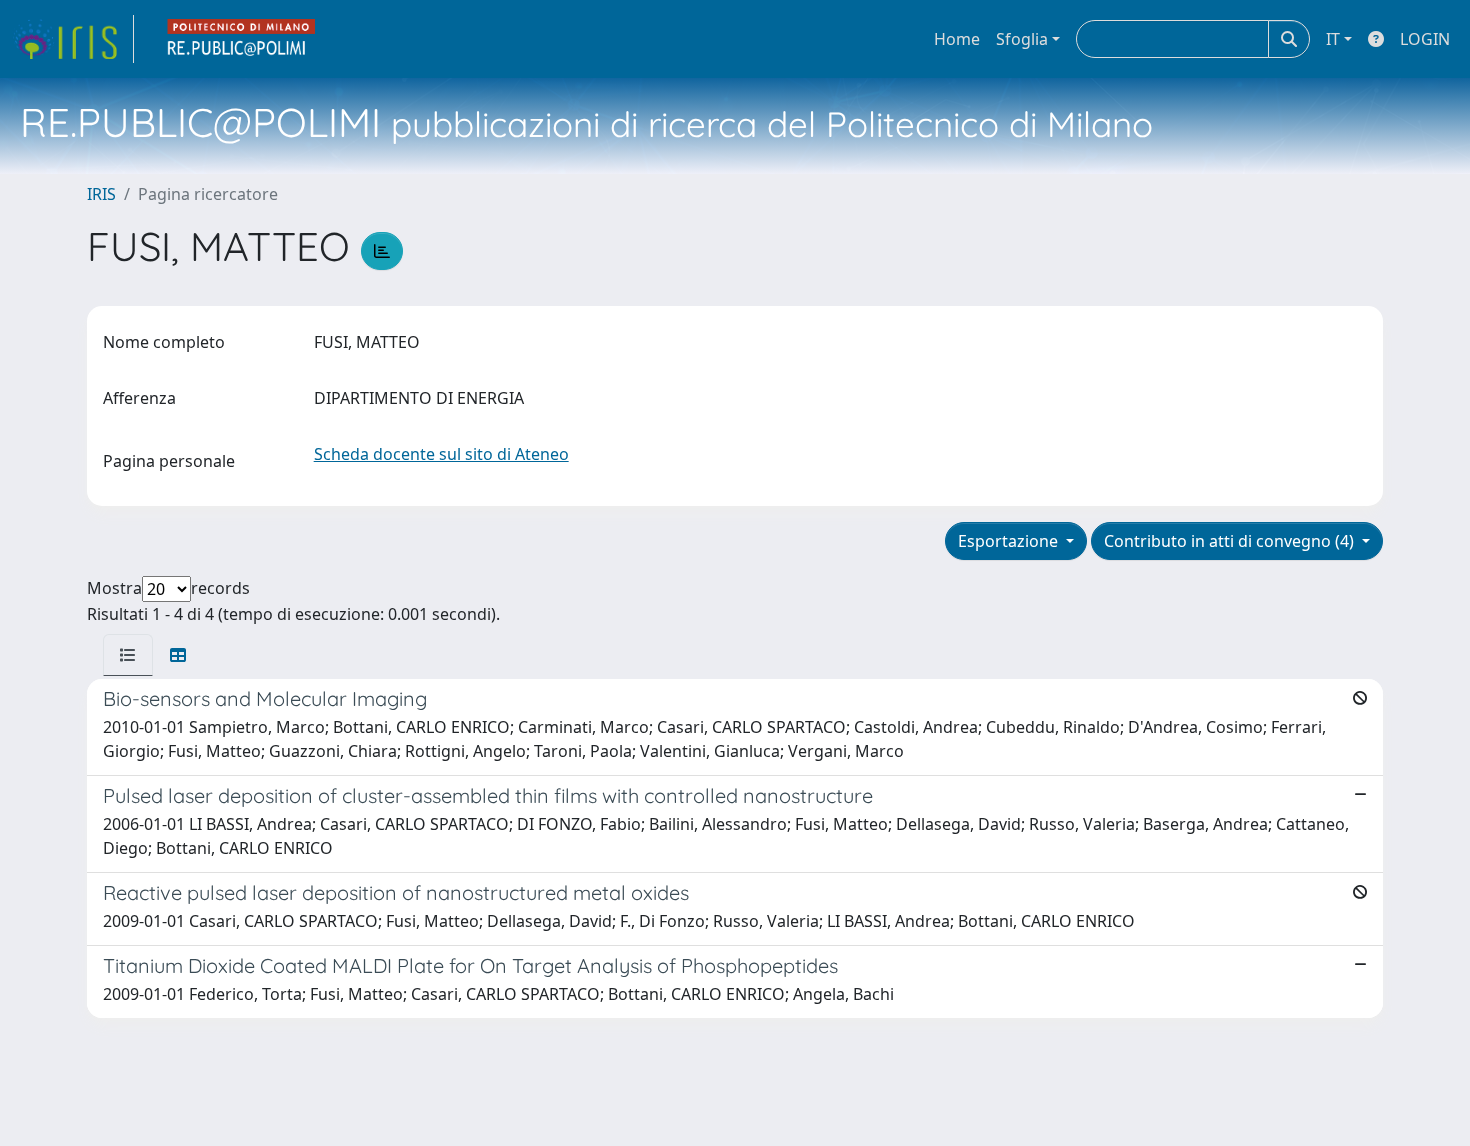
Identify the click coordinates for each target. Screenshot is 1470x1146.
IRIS (101, 194)
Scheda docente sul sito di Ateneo (441, 454)
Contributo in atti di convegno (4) (1231, 541)
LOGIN (1425, 39)
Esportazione (1010, 541)
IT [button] (1333, 39)
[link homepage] (73, 39)
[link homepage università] (242, 39)
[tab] (128, 655)
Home (957, 39)
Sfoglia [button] (1022, 39)
